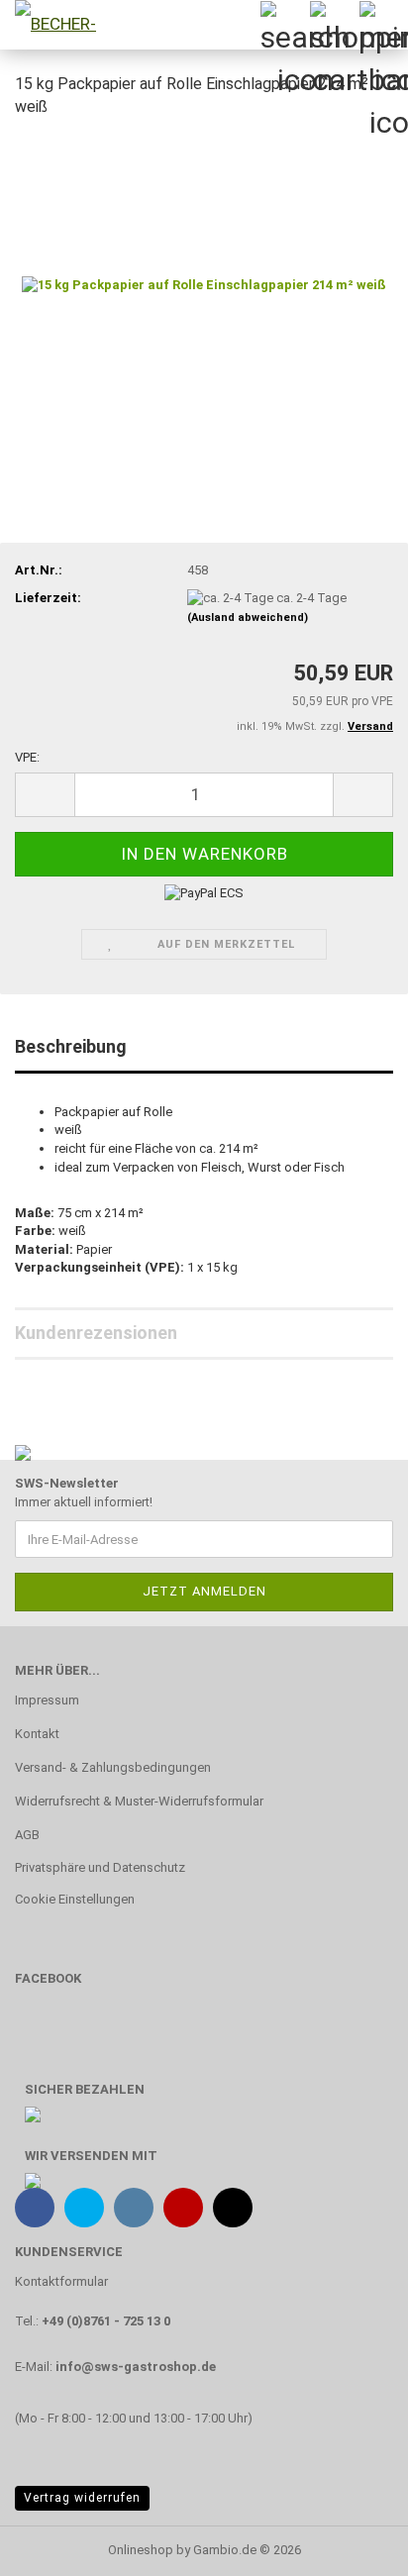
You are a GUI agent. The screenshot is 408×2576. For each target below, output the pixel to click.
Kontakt (37, 1734)
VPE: (27, 757)
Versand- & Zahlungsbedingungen (113, 1767)
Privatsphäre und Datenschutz (100, 1867)
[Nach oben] (354, 2546)
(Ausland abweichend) (248, 618)
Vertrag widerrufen (82, 2498)
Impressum (47, 1700)
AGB (27, 1835)
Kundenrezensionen (96, 1333)
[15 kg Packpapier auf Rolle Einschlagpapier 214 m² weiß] (204, 284)
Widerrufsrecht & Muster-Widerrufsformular (139, 1801)
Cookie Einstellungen (75, 1899)
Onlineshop (141, 2550)
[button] (45, 795)
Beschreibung (71, 1046)
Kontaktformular (61, 2281)
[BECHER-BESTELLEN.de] (50, 25)
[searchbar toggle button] (284, 25)
